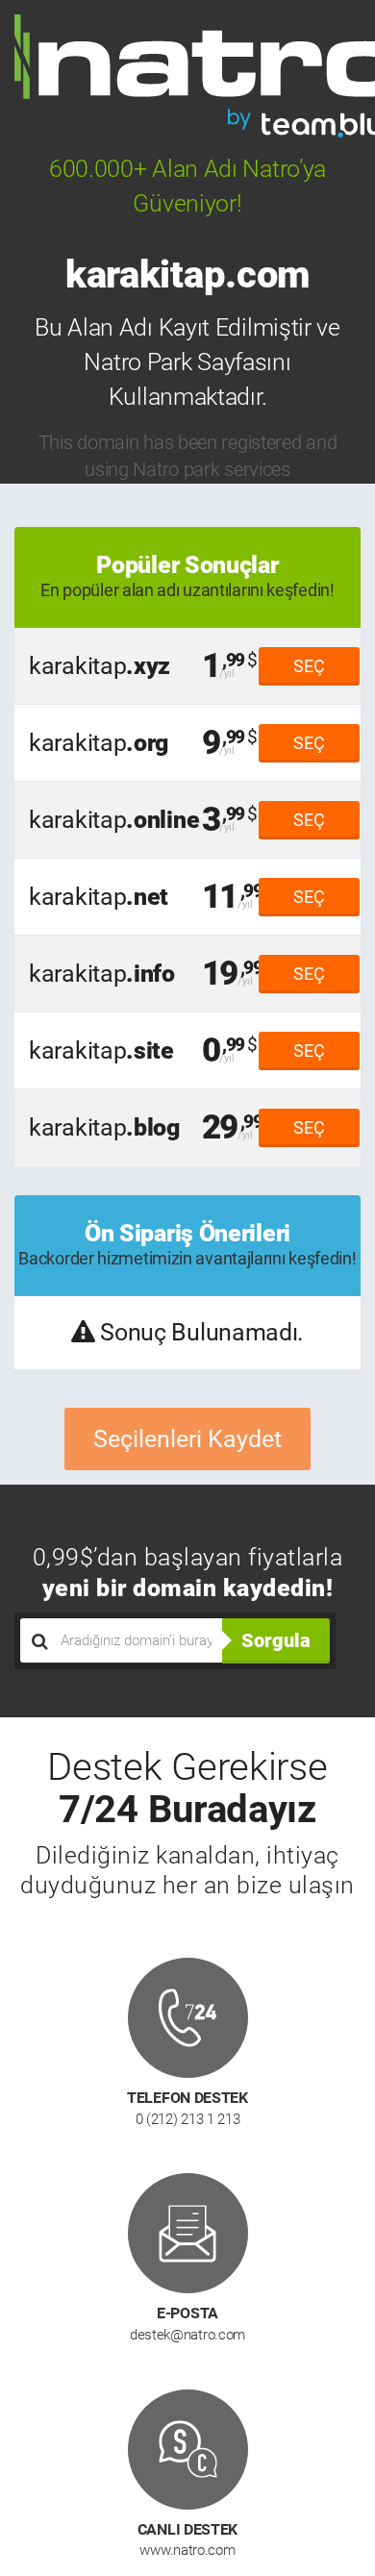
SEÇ (309, 666)
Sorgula (276, 1640)
